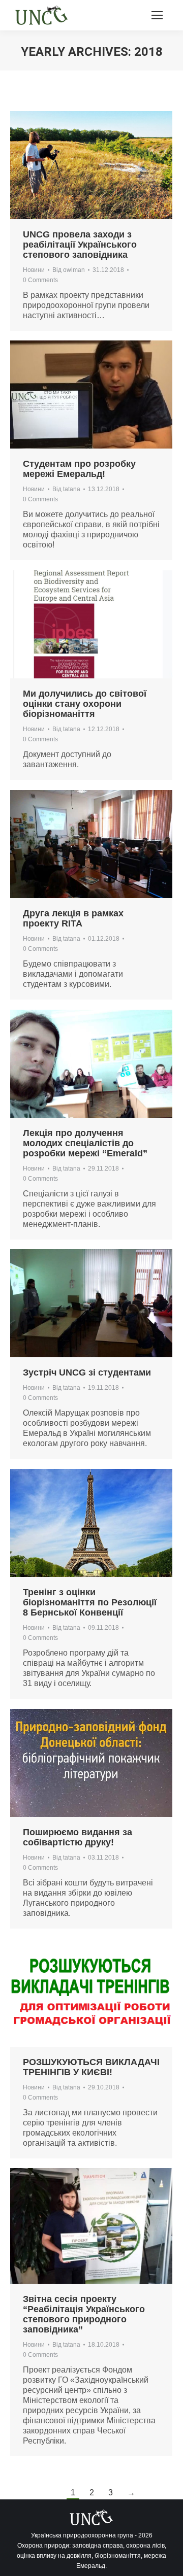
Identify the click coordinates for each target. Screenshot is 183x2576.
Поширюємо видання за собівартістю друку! (78, 1837)
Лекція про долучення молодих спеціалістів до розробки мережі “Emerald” (85, 1143)
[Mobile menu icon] (157, 15)
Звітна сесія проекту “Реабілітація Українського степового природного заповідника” (84, 2314)
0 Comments (40, 280)
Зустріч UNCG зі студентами (87, 1372)
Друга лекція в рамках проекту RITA (73, 918)
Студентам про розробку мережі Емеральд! (79, 469)
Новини (34, 270)
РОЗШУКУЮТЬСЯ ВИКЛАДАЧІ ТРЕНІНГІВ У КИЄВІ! (91, 2067)
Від (69, 270)
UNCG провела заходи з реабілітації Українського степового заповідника (80, 245)
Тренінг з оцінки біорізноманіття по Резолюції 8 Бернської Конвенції (90, 1602)
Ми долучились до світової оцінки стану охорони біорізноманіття (85, 704)
